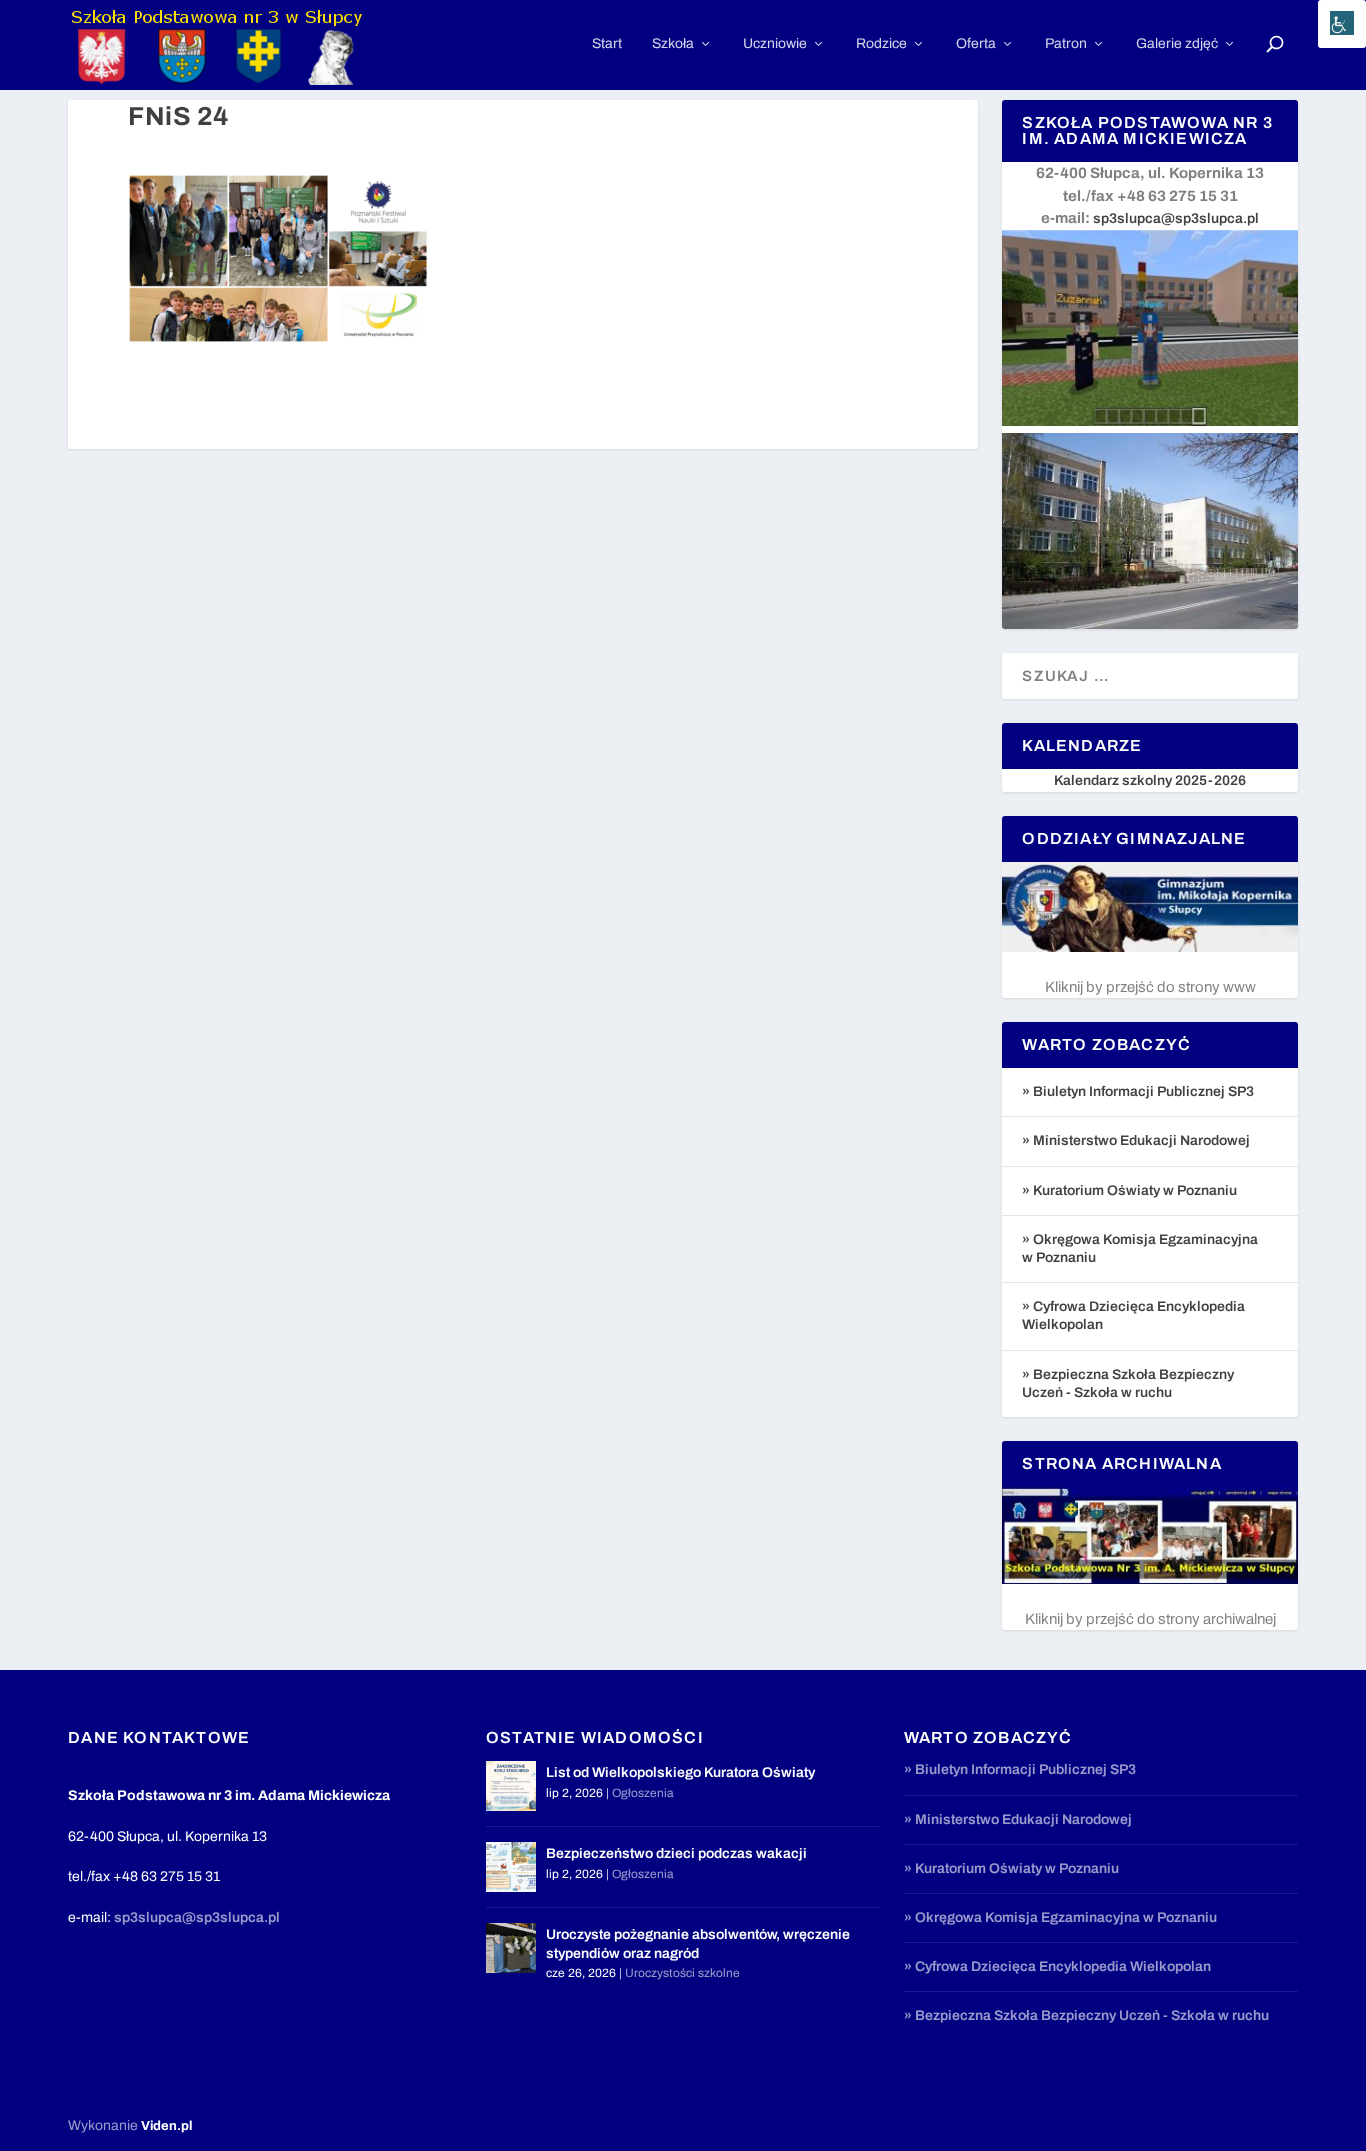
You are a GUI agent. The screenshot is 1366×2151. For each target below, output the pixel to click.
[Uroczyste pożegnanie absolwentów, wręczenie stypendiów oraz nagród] (511, 1948)
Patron (1066, 43)
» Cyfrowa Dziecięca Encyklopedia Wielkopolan (1057, 1966)
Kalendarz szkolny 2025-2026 (1150, 780)
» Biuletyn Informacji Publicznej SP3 (1138, 1091)
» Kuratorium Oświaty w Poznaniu (1129, 1190)
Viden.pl (166, 2126)
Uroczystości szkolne (682, 1973)
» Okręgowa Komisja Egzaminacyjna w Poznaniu (1060, 1917)
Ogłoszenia (643, 1793)
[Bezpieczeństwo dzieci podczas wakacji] (511, 1867)
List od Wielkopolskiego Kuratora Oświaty (680, 1772)
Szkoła (673, 43)
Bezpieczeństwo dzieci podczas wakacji (676, 1853)
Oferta (976, 43)
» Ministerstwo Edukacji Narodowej (1136, 1140)
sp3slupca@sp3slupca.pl (1176, 218)
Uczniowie (775, 43)
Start (607, 43)
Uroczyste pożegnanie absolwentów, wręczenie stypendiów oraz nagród (698, 1943)
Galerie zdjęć (1177, 43)
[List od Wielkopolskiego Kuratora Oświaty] (511, 1786)
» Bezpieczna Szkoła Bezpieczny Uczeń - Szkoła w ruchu (1086, 2015)
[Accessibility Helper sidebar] (1342, 24)
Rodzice (881, 43)
